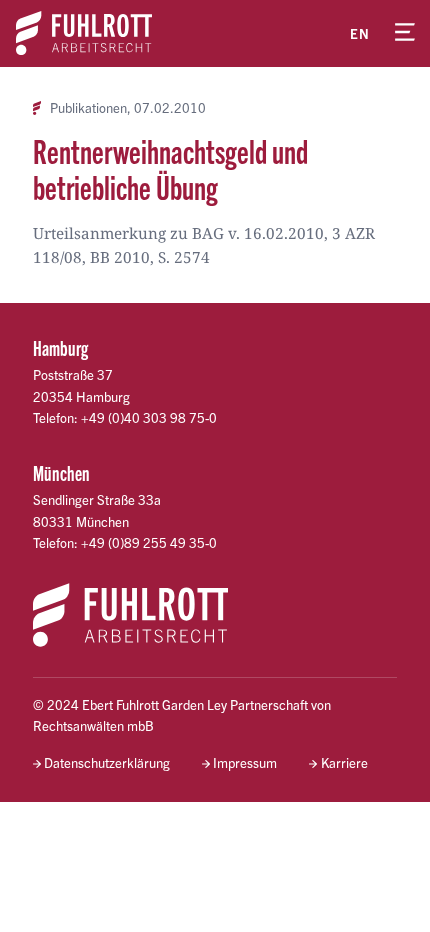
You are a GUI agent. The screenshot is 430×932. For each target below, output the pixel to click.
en (360, 33)
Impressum (245, 762)
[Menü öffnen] (405, 33)
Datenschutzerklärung (107, 762)
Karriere (344, 762)
